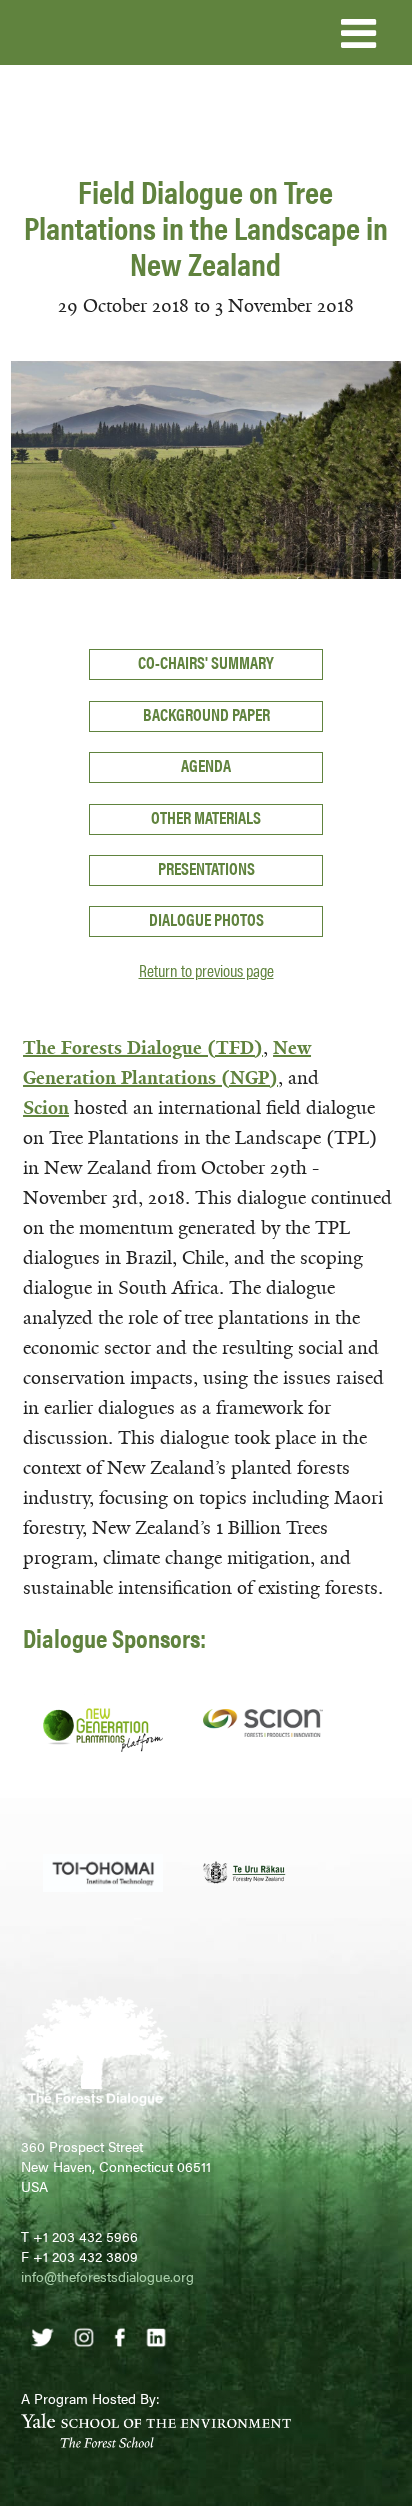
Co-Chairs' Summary (206, 662)
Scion (46, 1108)
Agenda (206, 765)
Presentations (206, 868)
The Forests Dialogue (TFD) (143, 1048)
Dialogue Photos (206, 919)
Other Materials (206, 817)
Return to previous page (206, 970)
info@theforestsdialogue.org (107, 2276)
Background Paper (206, 714)
